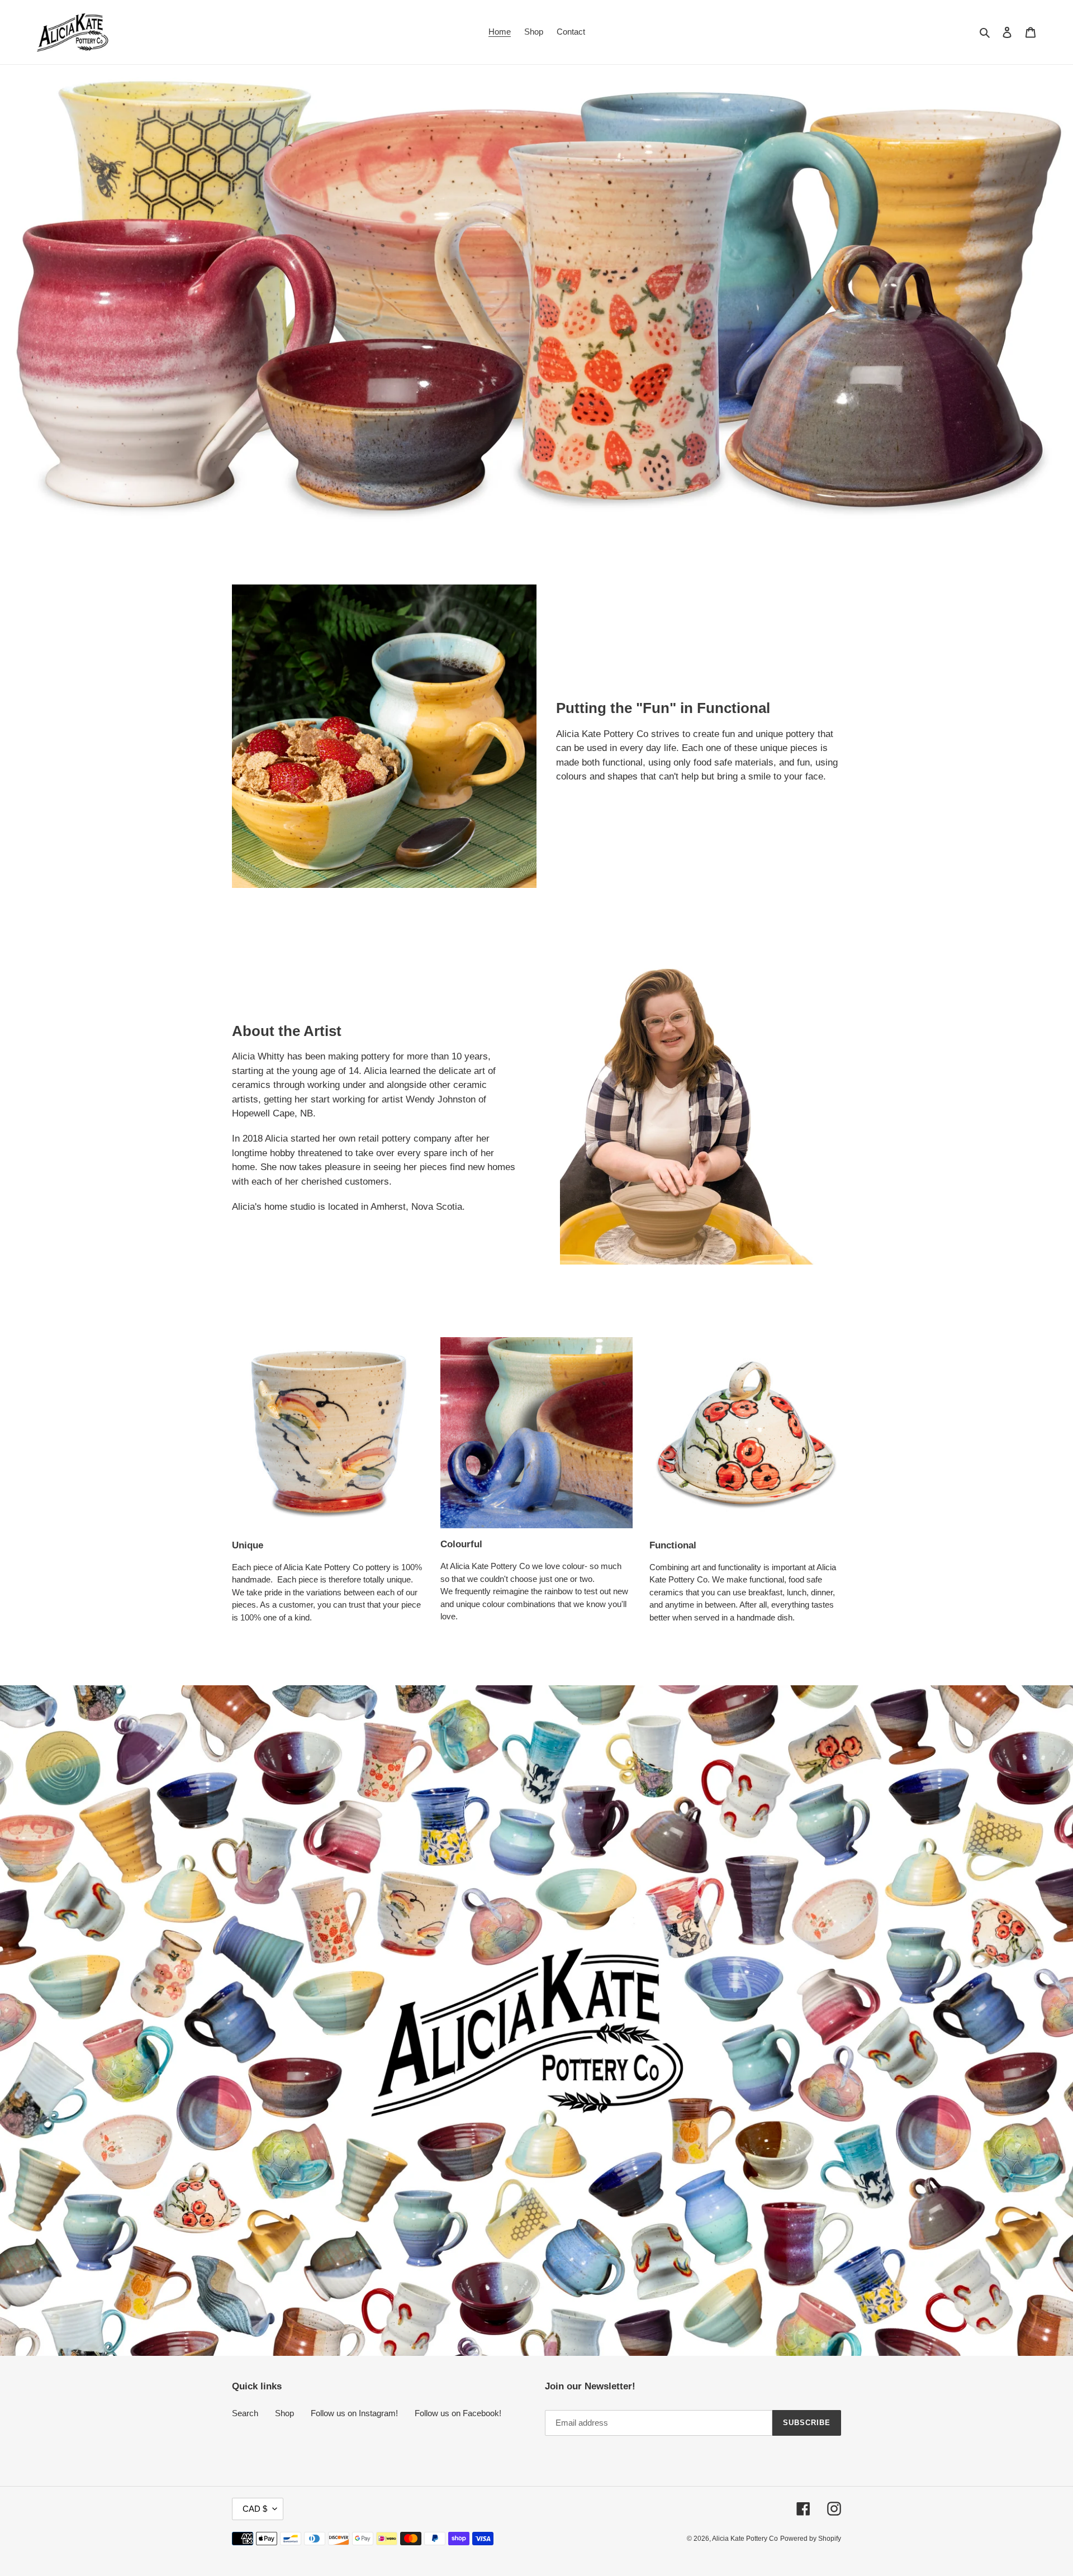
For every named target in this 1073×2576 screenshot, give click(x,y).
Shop (284, 2413)
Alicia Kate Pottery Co (745, 2539)
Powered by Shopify (811, 2539)
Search (245, 2413)
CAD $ (255, 2509)
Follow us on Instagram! (354, 2413)
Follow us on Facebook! (458, 2413)
